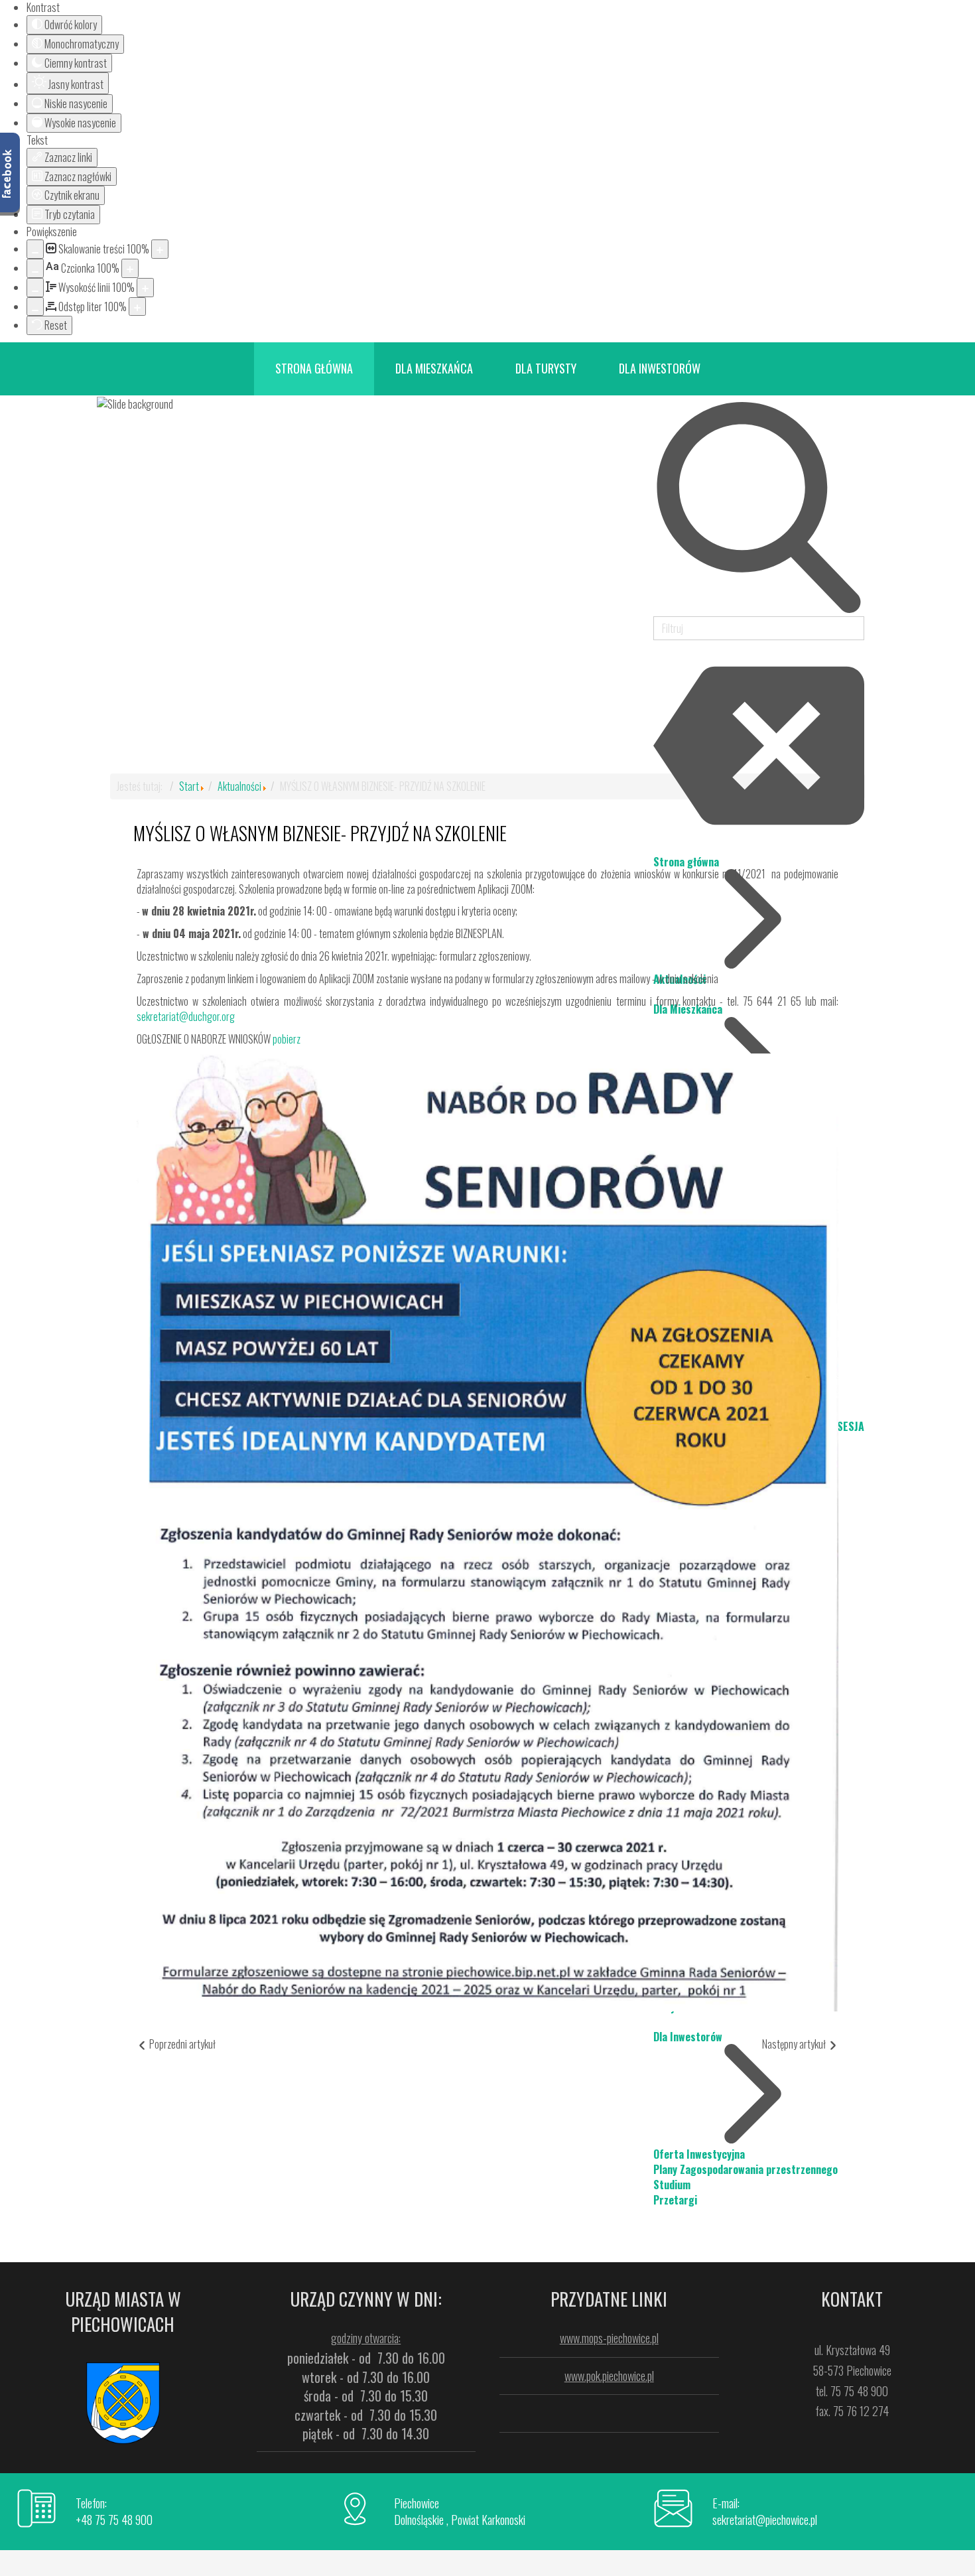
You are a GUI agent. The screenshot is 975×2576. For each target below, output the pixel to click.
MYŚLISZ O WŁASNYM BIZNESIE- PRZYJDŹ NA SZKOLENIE (320, 833)
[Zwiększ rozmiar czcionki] (130, 268)
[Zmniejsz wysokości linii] (35, 288)
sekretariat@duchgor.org (186, 1016)
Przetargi (675, 2200)
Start (189, 786)
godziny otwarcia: (366, 2338)
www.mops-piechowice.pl (609, 2338)
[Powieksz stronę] (160, 249)
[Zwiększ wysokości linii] (145, 288)
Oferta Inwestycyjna (699, 2154)
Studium (672, 2185)
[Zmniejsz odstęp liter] (35, 307)
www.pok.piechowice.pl (609, 2376)
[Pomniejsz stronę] (35, 249)
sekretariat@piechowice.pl (765, 2520)
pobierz (287, 1039)
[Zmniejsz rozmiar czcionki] (35, 268)
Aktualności (239, 786)
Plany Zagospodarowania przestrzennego (746, 2169)
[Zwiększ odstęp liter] (137, 307)
